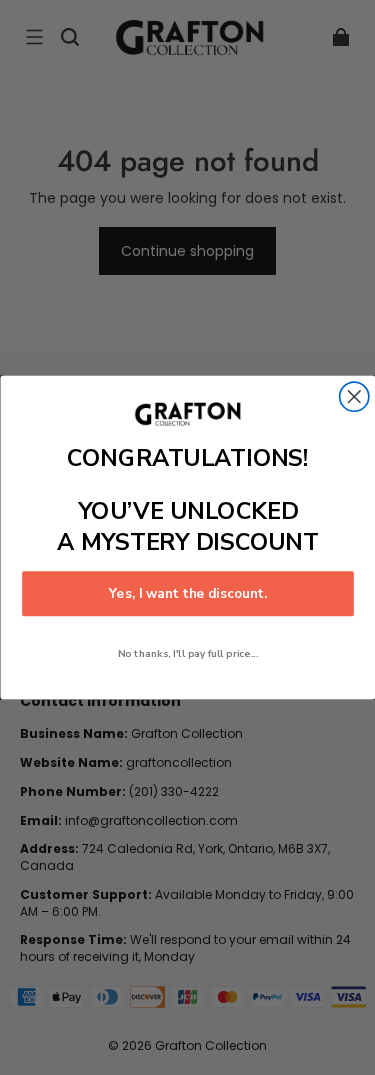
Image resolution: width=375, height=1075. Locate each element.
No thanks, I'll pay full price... (187, 653)
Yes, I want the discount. (187, 594)
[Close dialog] (353, 396)
